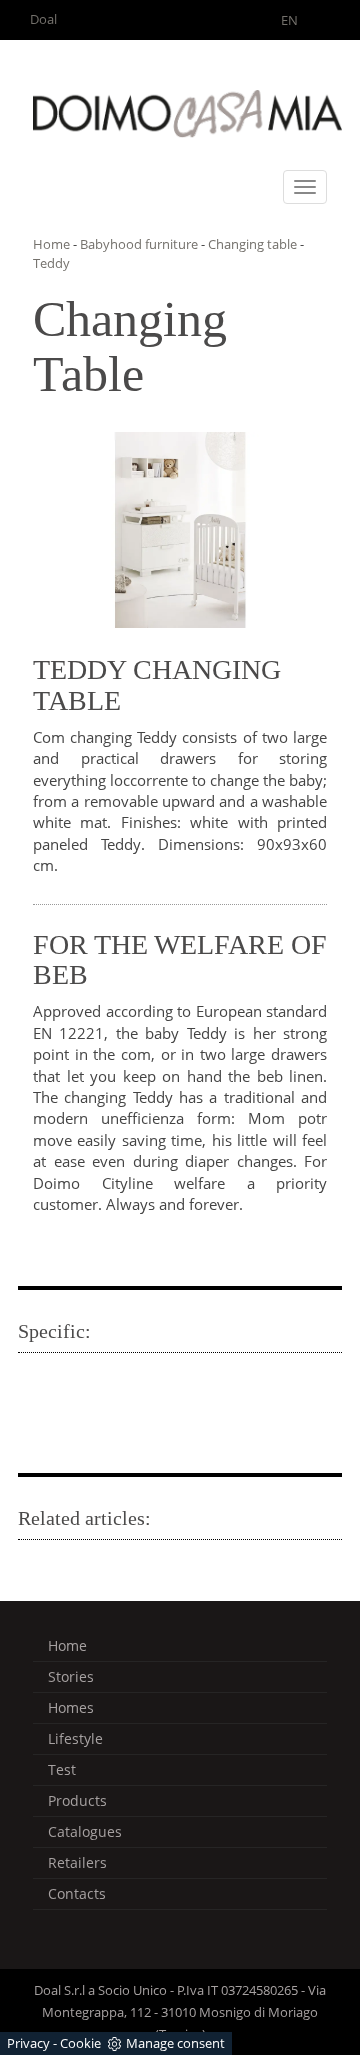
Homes (71, 1707)
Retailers (77, 1862)
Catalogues (85, 1831)
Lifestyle (75, 1738)
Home (51, 244)
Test (62, 1769)
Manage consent (175, 2043)
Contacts (77, 1893)
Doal (43, 19)
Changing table (252, 244)
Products (77, 1800)
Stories (71, 1676)
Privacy (28, 2043)
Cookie (80, 2043)
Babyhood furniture (139, 244)
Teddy (51, 263)
